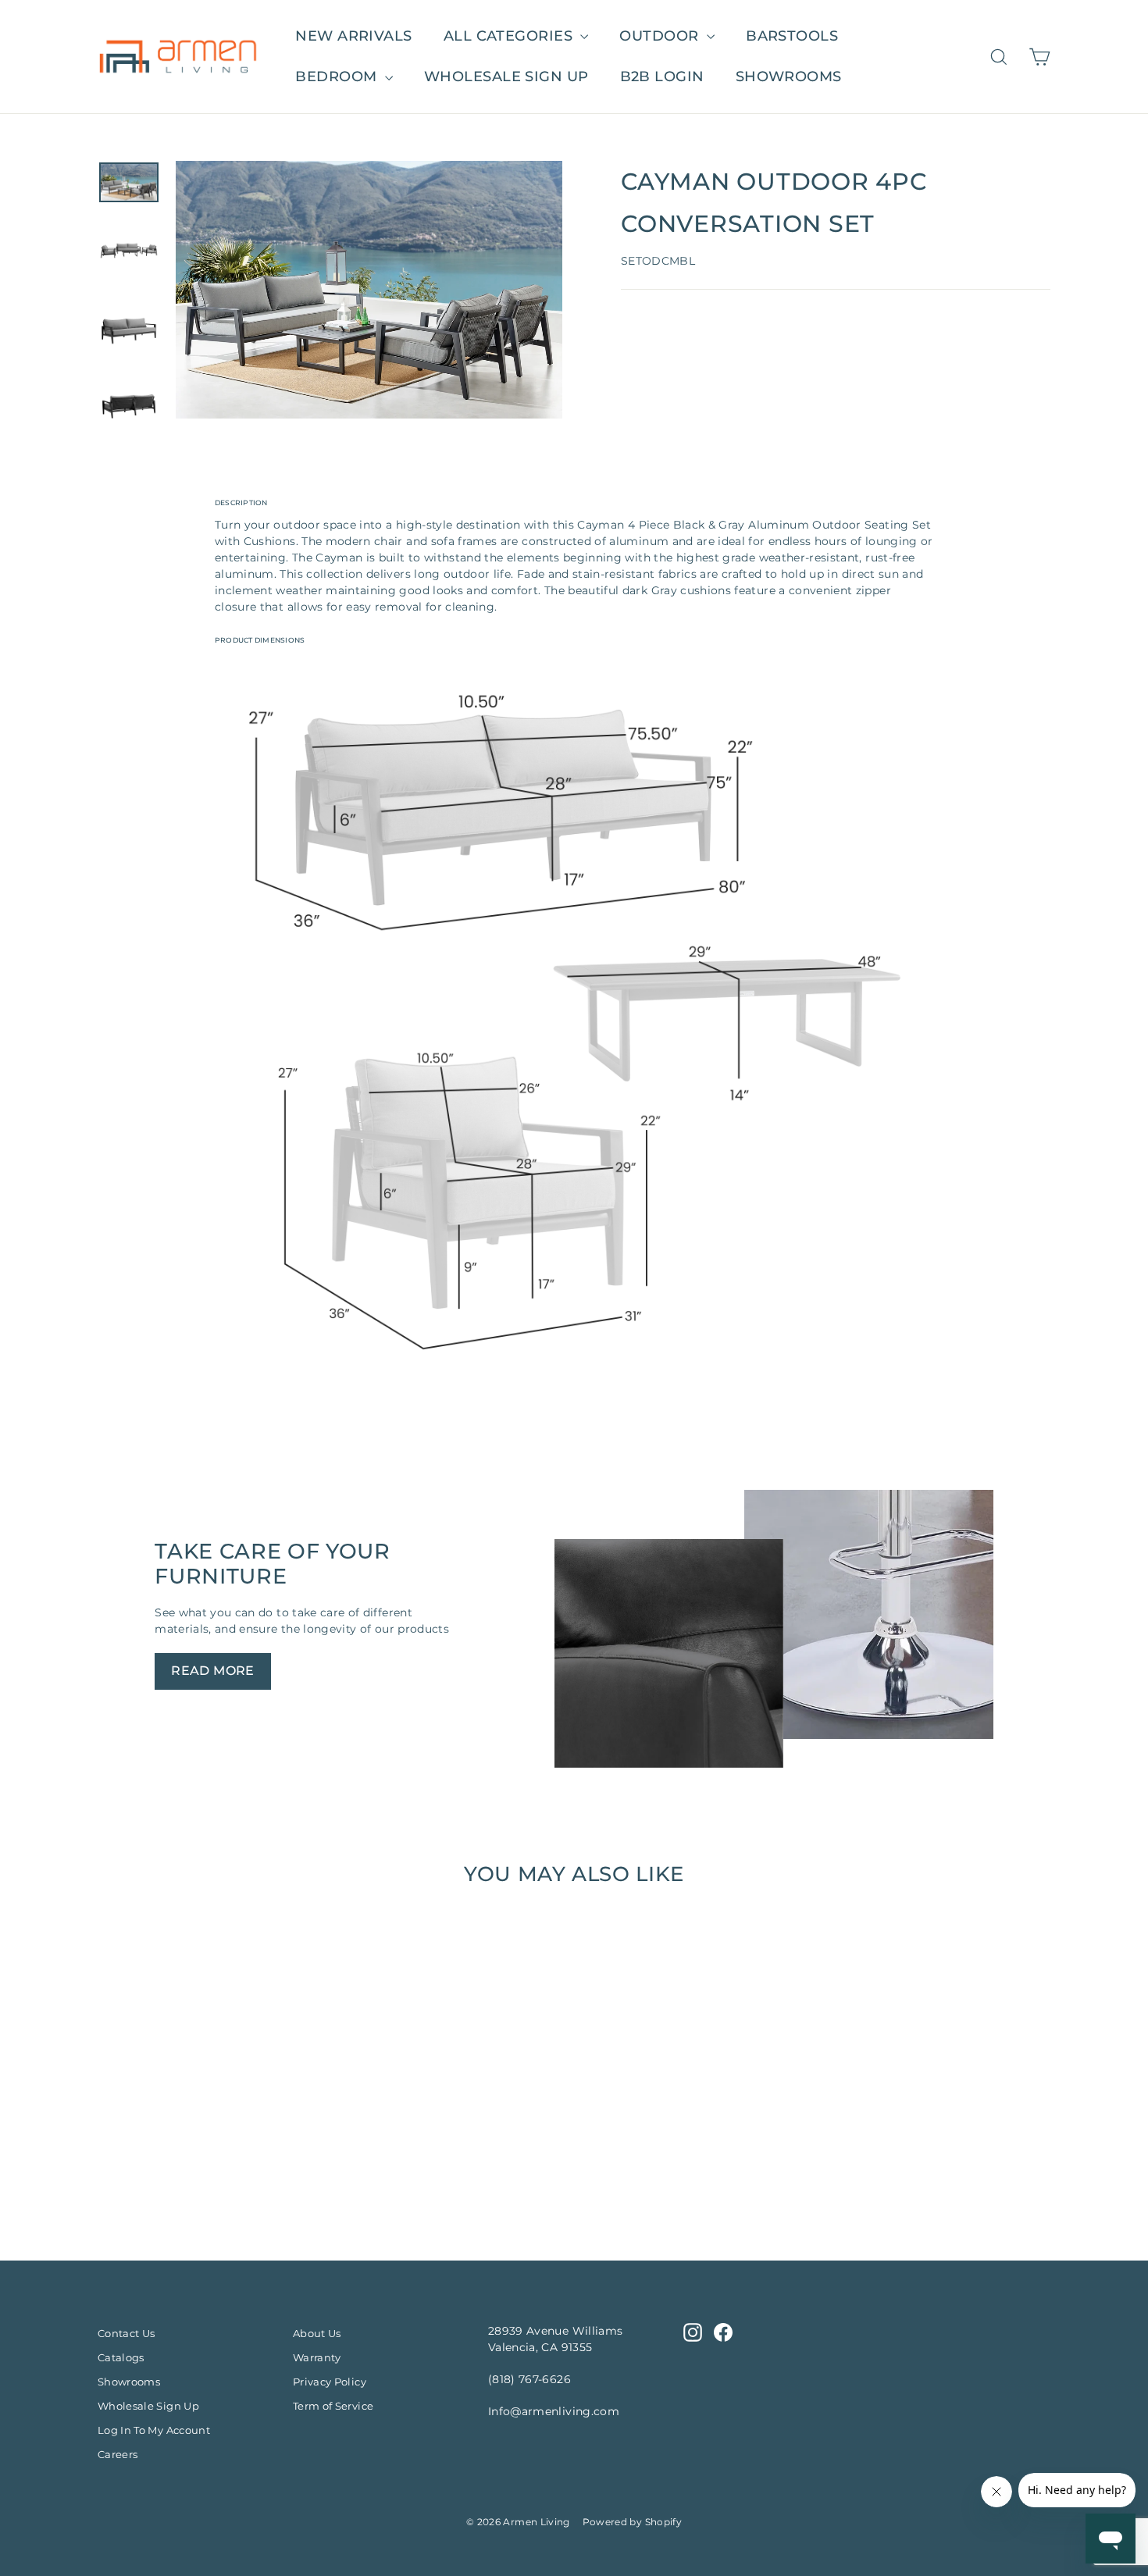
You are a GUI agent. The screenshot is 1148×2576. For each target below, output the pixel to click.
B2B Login (662, 77)
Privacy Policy (330, 2382)
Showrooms (789, 77)
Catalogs (121, 2357)
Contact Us (127, 2333)
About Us (317, 2333)
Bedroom (338, 77)
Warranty (317, 2357)
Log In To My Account (154, 2430)
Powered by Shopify (632, 2522)
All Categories (510, 36)
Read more (213, 1671)
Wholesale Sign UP (506, 77)
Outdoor (661, 36)
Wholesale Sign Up (148, 2406)
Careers (118, 2454)
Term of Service (333, 2406)
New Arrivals (353, 36)
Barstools (792, 36)
